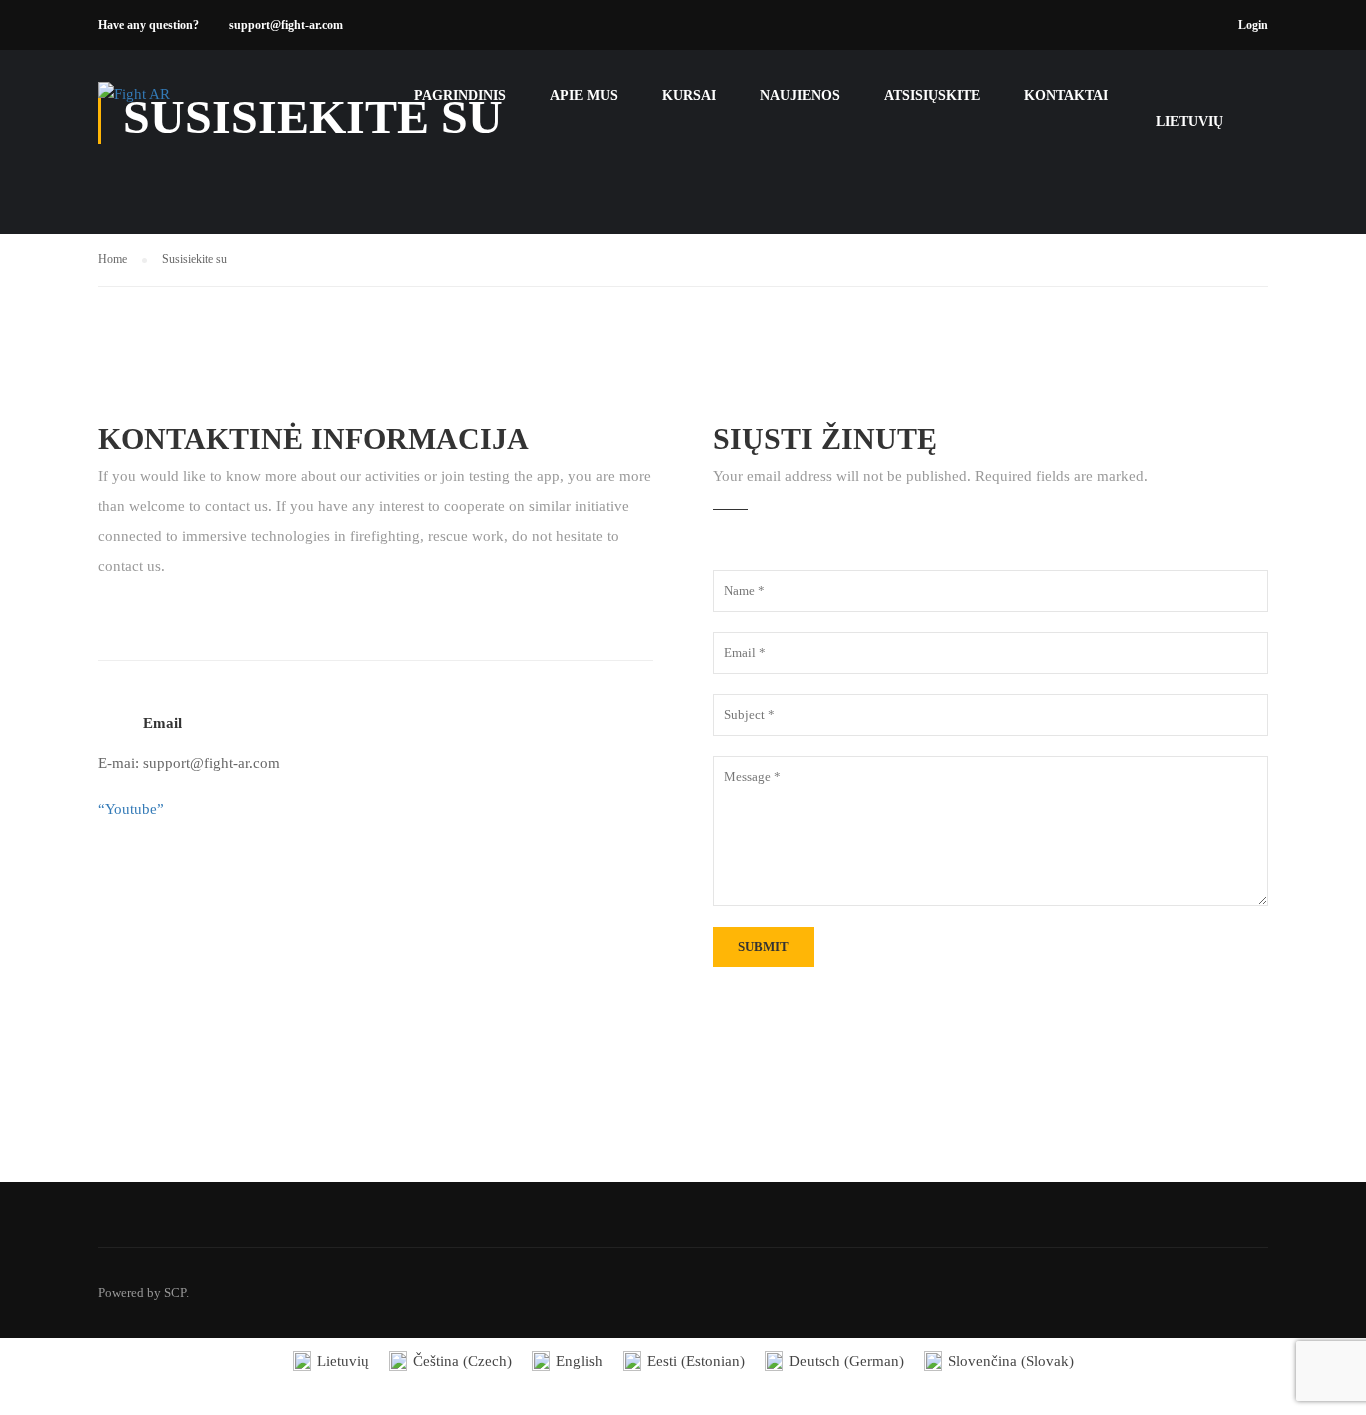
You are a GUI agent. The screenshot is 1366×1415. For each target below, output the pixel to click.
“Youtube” (131, 809)
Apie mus (584, 95)
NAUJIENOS (800, 95)
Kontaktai (1066, 95)
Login (1253, 25)
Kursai (689, 95)
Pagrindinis (460, 95)
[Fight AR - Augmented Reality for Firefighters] (174, 105)
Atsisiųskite (932, 95)
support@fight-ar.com (286, 25)
